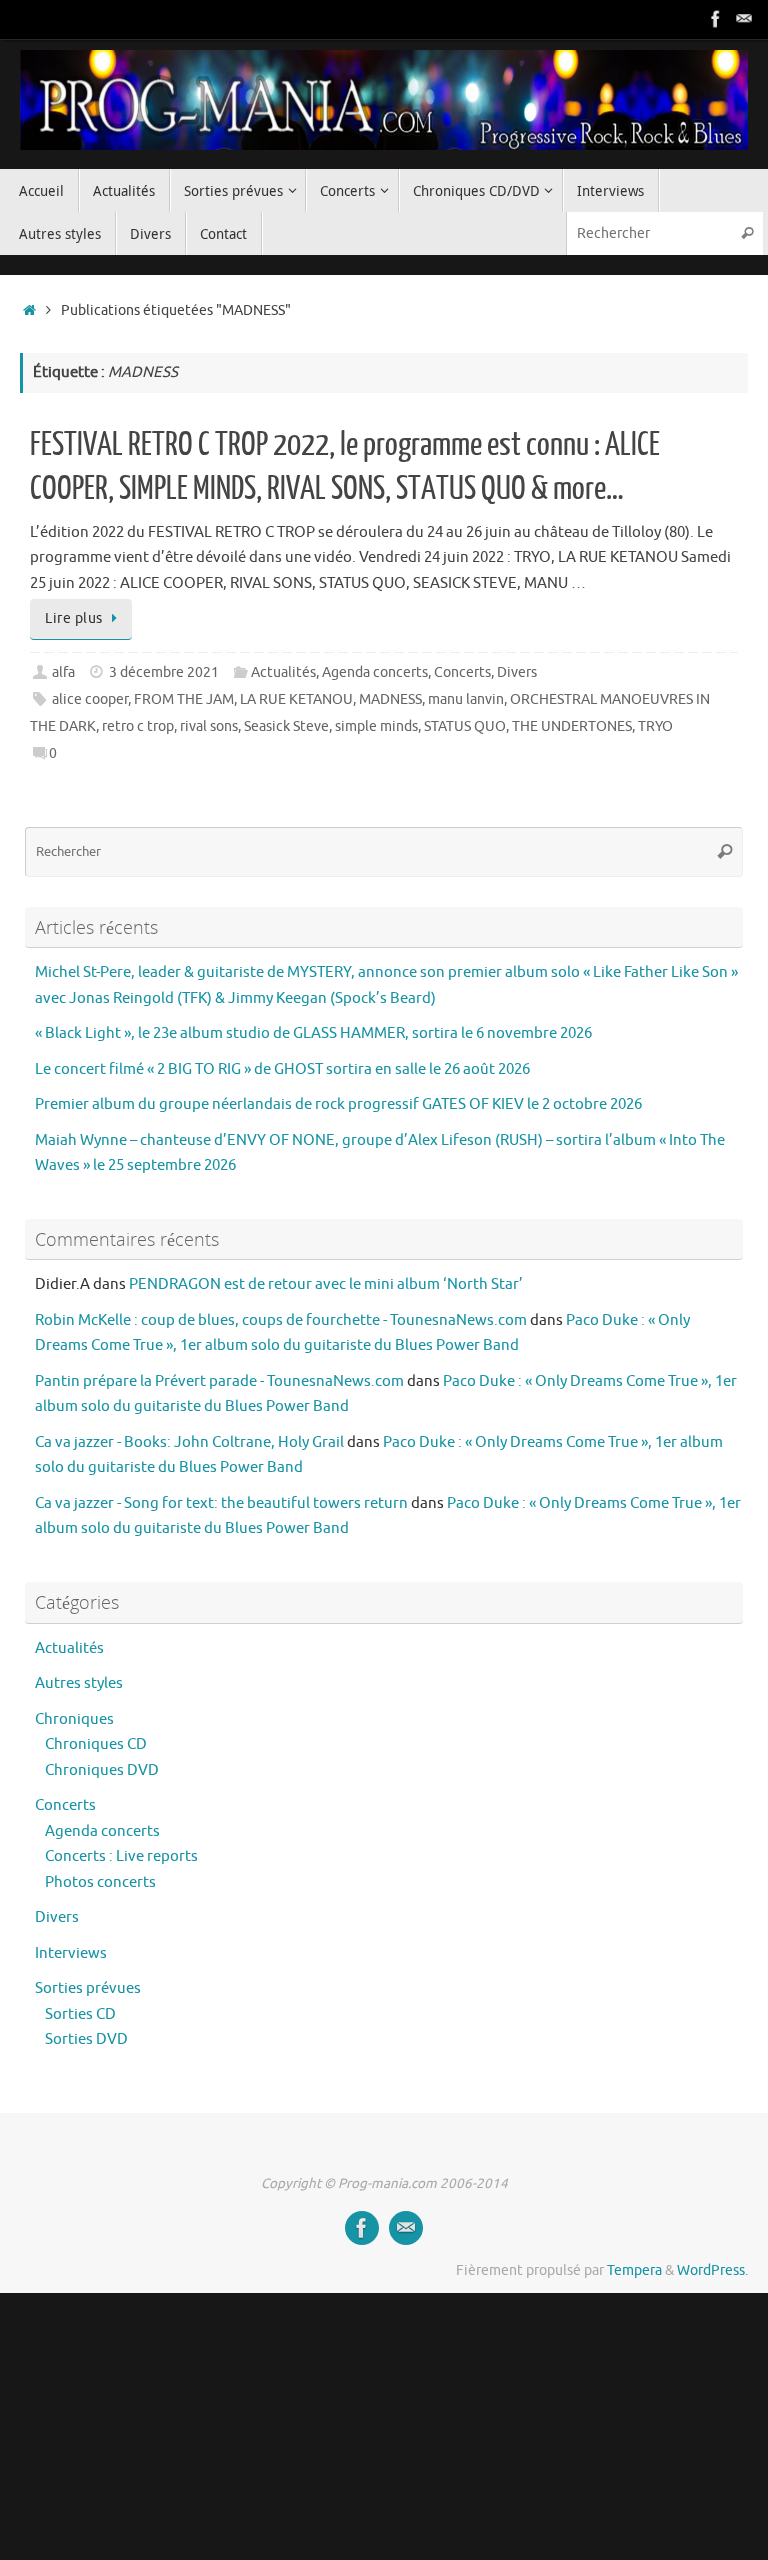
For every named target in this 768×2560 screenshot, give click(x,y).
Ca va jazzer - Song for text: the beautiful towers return (221, 1503)
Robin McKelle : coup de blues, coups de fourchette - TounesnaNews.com (281, 1320)
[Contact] (744, 19)
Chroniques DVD (102, 1770)
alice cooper (90, 699)
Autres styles (79, 1683)
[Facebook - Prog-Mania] (716, 19)
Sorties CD (80, 2014)
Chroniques (74, 1719)
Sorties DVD (86, 2039)
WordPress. (712, 2270)
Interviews (71, 1953)
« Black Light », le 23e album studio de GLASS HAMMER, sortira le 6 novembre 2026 (313, 1033)
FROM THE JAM (184, 699)
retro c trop (138, 726)
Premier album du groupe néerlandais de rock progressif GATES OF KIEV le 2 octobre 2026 (338, 1104)
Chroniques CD (96, 1744)
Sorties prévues (88, 1988)
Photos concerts (100, 1882)
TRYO (655, 726)
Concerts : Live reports (121, 1856)
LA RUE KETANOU (296, 699)
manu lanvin (466, 699)
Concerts (462, 672)
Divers (517, 672)
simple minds (376, 726)
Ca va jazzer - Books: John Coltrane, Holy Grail (189, 1442)
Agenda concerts (375, 672)
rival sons (209, 726)
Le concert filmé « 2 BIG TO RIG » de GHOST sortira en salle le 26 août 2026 (282, 1069)
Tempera (634, 2270)
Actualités (283, 672)
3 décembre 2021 (164, 672)
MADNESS (390, 699)
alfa (63, 672)
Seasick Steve (286, 726)
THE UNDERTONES (572, 726)
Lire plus (74, 618)
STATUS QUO (465, 726)
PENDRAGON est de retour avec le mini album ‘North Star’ (326, 1284)
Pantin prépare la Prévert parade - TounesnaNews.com (219, 1381)
